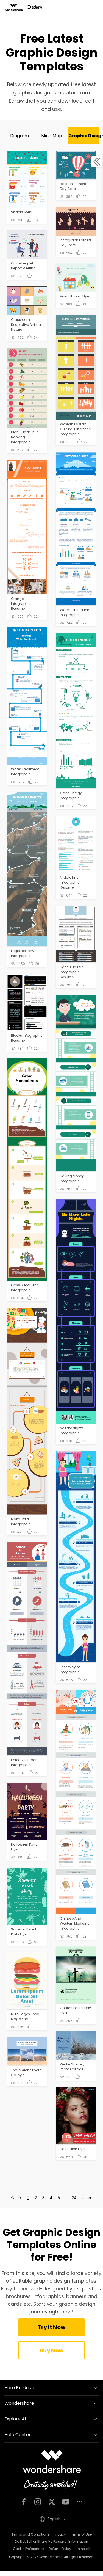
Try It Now (51, 2327)
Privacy (60, 2534)
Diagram (20, 136)
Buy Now (51, 2351)
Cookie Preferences (29, 2549)
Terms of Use (81, 2534)
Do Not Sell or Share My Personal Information (51, 2541)
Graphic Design (84, 136)
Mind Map (52, 136)
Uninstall (83, 2549)
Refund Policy (60, 2549)
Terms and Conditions (30, 2534)
